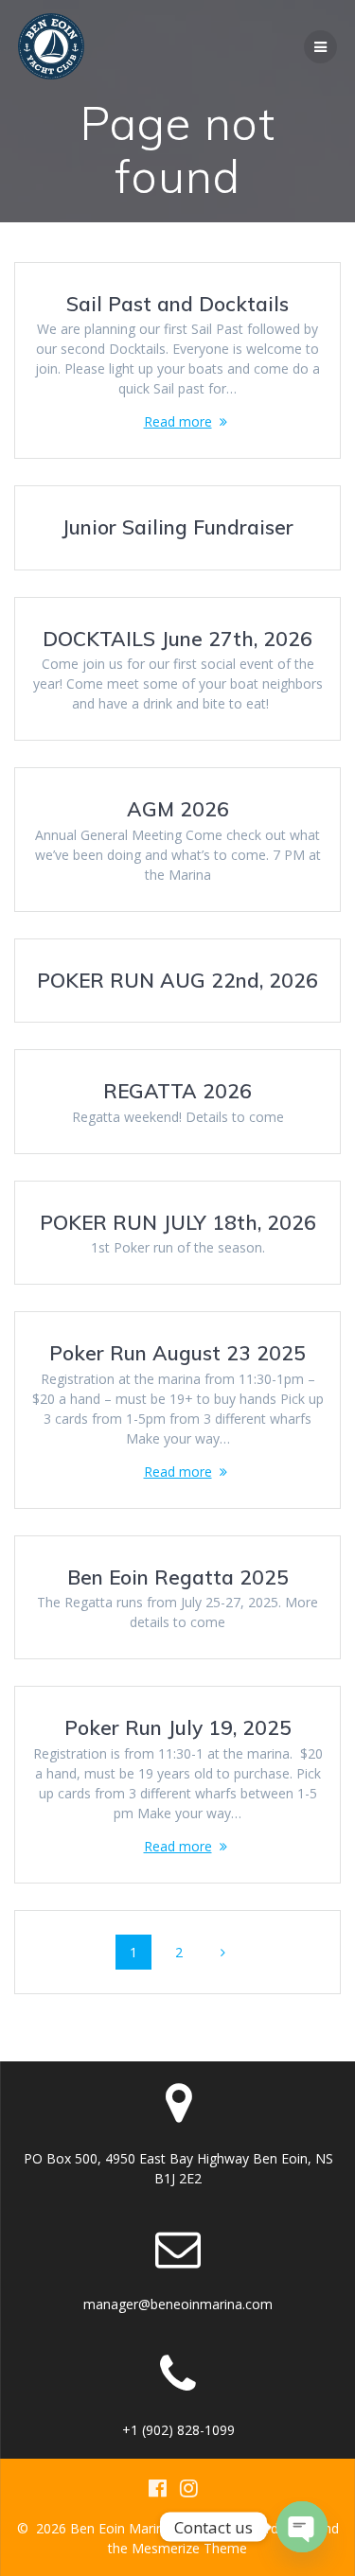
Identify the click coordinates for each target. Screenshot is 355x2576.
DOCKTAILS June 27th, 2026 (177, 639)
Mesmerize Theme (189, 2548)
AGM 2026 (178, 809)
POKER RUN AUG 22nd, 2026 (177, 980)
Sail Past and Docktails (177, 304)
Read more (178, 421)
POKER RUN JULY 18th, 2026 (178, 1222)
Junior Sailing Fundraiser (177, 527)
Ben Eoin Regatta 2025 (178, 1577)
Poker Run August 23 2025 (177, 1353)
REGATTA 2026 (177, 1091)
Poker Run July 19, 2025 (178, 1727)
